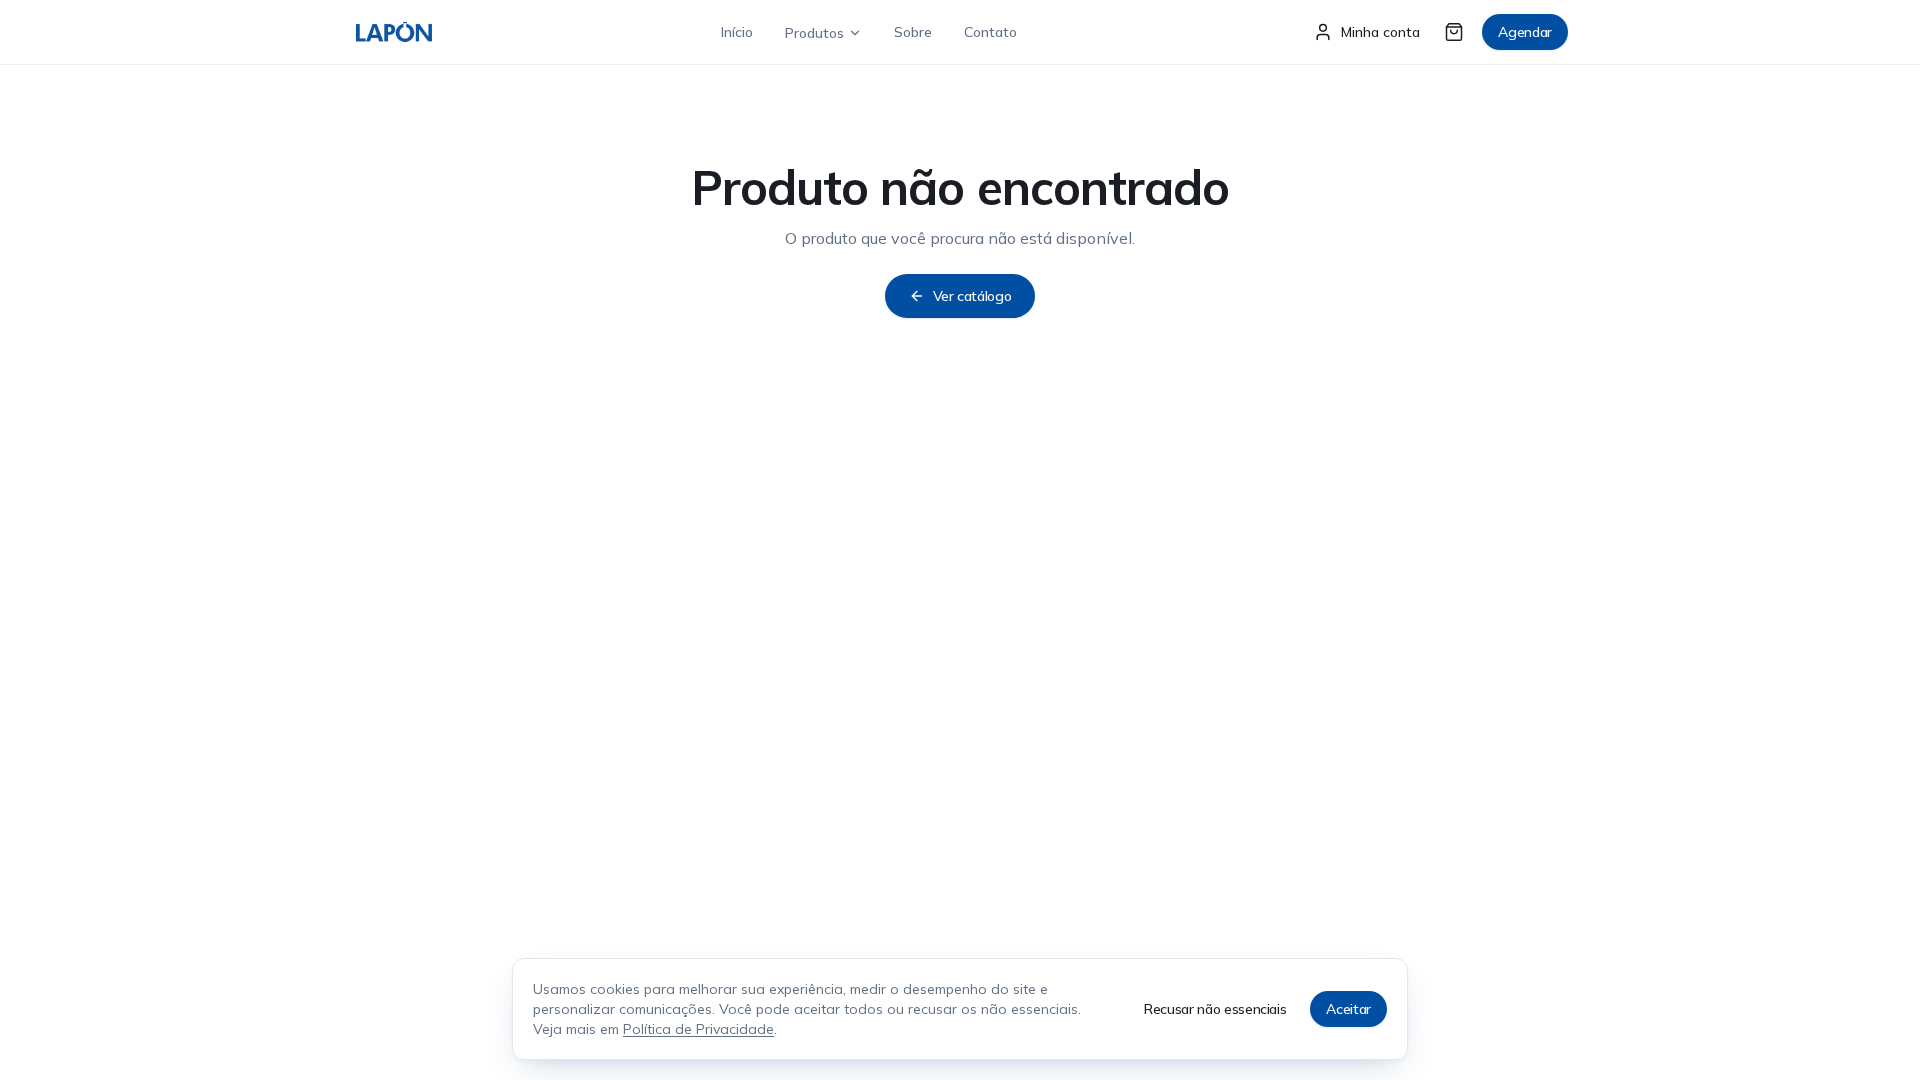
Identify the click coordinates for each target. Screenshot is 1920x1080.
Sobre (913, 32)
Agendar (1525, 32)
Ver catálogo (972, 296)
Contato (990, 32)
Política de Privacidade (698, 1029)
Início (737, 32)
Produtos (814, 33)
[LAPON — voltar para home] (394, 32)
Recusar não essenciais (1215, 1009)
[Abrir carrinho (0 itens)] (1454, 32)
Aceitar (1348, 1009)
